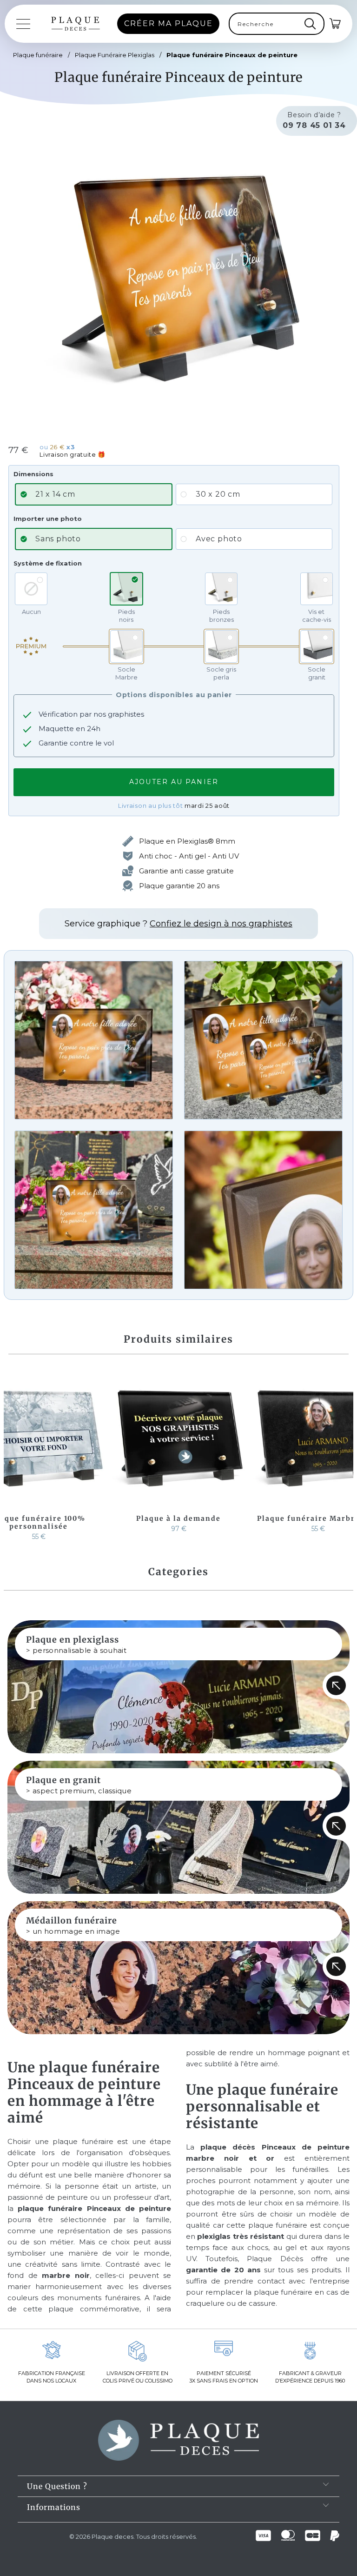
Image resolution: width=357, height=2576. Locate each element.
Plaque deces (112, 2536)
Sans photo (58, 539)
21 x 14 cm (55, 494)
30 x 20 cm (218, 494)
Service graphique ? (178, 924)
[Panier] (336, 24)
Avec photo (219, 539)
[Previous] (13, 1455)
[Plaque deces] (76, 24)
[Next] (344, 1455)
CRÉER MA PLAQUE (169, 23)
